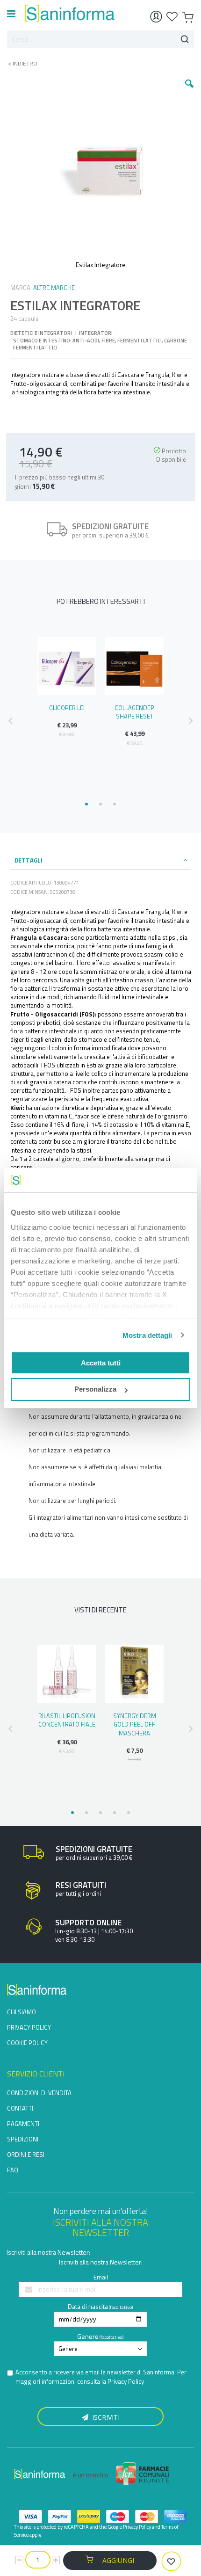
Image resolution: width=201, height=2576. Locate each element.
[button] (189, 91)
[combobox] (100, 39)
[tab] (101, 860)
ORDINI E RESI (26, 2155)
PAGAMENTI (23, 2124)
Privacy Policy (126, 2381)
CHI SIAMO (22, 2012)
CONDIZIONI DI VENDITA (39, 2093)
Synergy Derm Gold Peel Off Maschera (135, 1724)
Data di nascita (88, 2306)
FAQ (13, 2170)
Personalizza (95, 1389)
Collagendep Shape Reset (134, 712)
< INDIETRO (20, 64)
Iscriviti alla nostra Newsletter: (48, 2252)
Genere (88, 2336)
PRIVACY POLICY (29, 2027)
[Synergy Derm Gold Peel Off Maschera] (134, 1674)
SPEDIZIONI (23, 2139)
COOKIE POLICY (27, 2043)
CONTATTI (20, 2108)
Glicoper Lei (67, 708)
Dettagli (29, 860)
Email (101, 2277)
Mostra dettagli (147, 1335)
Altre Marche (54, 288)
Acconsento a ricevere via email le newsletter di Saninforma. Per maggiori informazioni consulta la (101, 2377)
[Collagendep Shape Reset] (134, 666)
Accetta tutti (101, 1363)
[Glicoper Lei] (67, 666)
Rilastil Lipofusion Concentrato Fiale (67, 1720)
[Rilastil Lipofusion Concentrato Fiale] (67, 1674)
